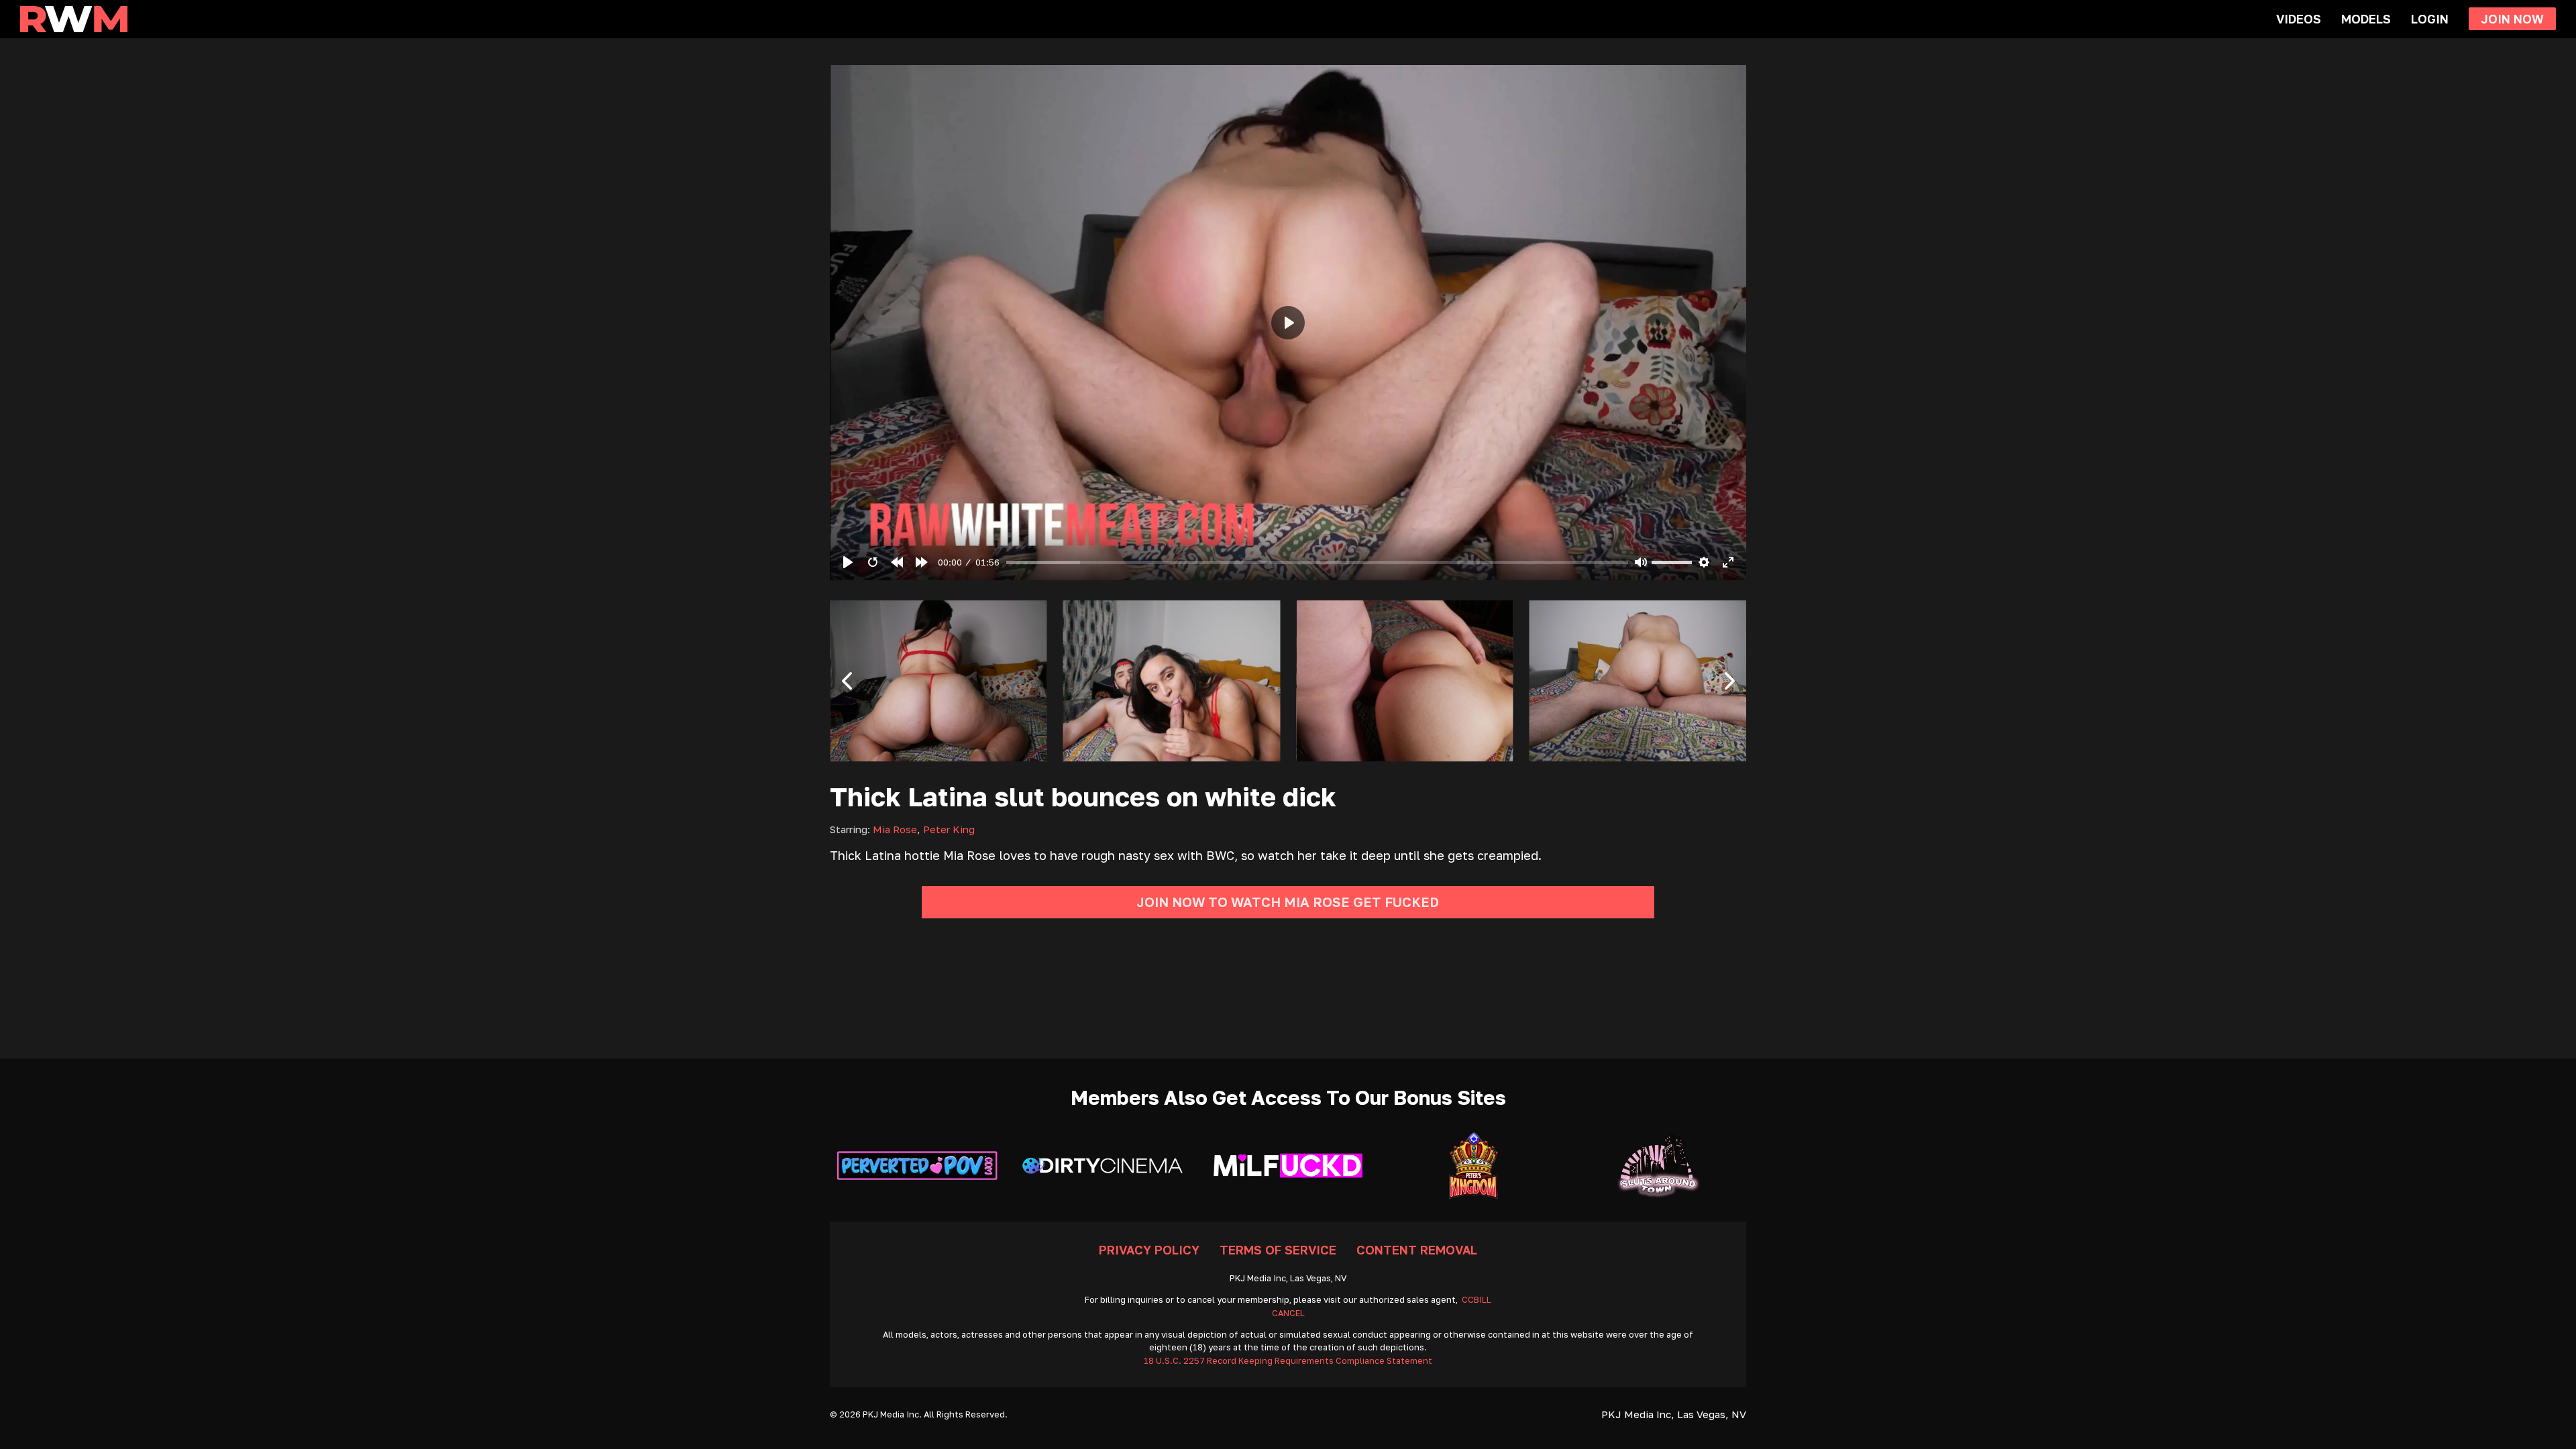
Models (2366, 19)
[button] (847, 681)
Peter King (949, 829)
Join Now (2512, 19)
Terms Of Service (1278, 1250)
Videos (2299, 19)
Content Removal (1417, 1250)
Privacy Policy (1149, 1250)
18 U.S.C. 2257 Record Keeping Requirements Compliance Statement (1288, 1361)
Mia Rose (895, 829)
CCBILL (1477, 1300)
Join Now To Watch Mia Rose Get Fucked (1288, 902)
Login (2430, 19)
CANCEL (1288, 1313)
